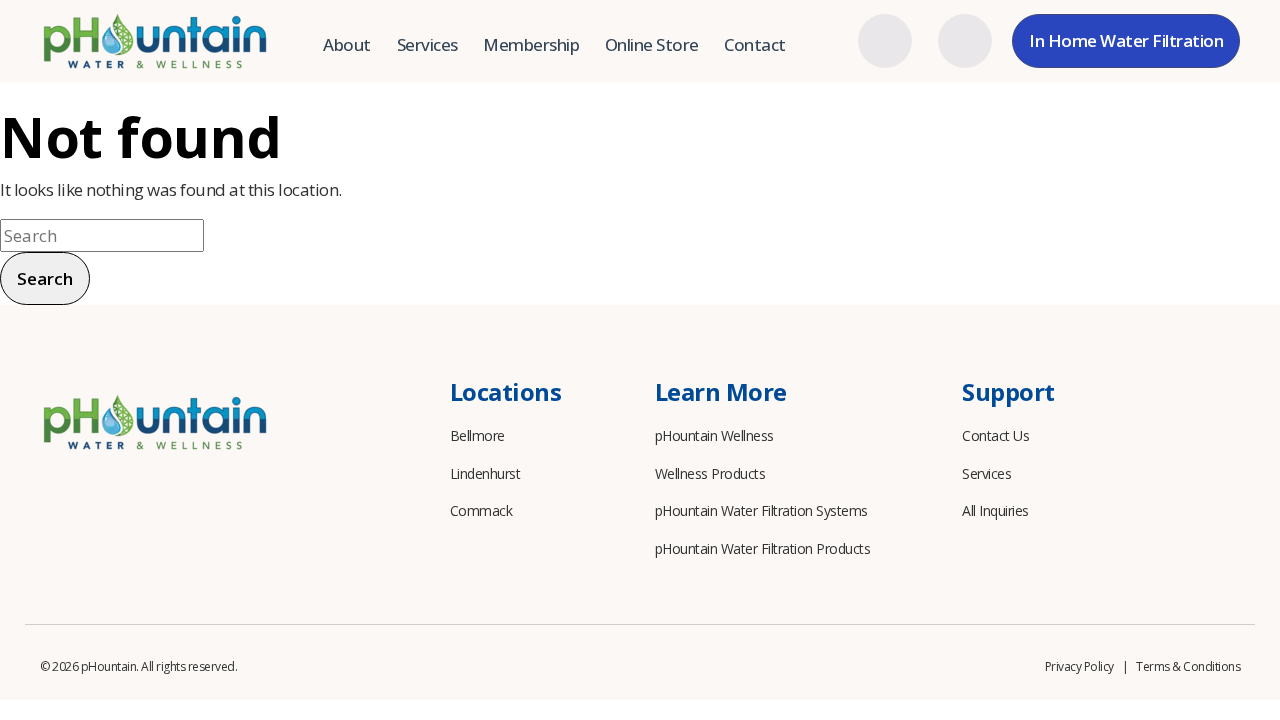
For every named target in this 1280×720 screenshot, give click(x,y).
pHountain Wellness (714, 435)
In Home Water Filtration (1126, 40)
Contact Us (995, 435)
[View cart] (965, 41)
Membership (531, 44)
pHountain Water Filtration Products (763, 548)
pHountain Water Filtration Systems (761, 510)
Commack (481, 510)
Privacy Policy (1079, 666)
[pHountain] (155, 41)
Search (45, 278)
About (347, 44)
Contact (755, 44)
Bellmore (477, 435)
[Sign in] (885, 41)
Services (427, 44)
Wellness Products (710, 473)
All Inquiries (995, 510)
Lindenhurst (485, 473)
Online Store (652, 44)
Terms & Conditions (1188, 666)
